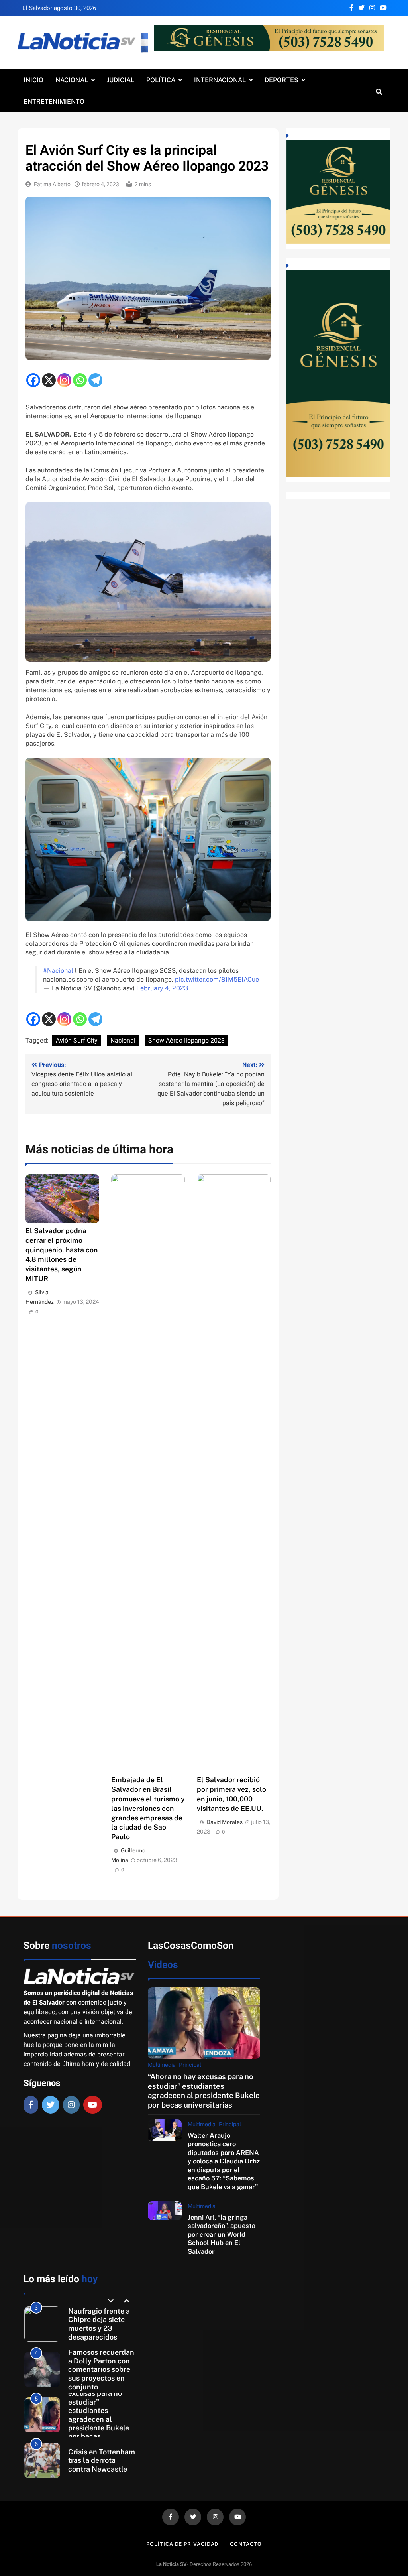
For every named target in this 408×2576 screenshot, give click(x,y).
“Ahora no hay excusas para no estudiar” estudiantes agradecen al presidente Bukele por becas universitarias (204, 2090)
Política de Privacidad (182, 2544)
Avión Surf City (77, 1041)
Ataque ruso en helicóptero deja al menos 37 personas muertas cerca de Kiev (101, 2460)
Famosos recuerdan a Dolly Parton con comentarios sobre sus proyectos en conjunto (101, 2324)
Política (161, 80)
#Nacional (58, 971)
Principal (190, 2065)
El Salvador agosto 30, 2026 (59, 8)
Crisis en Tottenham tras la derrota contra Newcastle (102, 2415)
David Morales (225, 1822)
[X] (49, 380)
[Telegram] (95, 380)
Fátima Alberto (52, 184)
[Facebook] (33, 380)
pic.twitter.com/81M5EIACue (217, 979)
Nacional (72, 80)
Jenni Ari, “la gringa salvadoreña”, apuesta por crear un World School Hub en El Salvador (222, 2234)
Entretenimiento (54, 101)
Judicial (121, 80)
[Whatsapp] (80, 380)
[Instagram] (64, 380)
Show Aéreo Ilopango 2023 (186, 1041)
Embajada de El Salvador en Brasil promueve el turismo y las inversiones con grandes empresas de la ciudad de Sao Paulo (148, 1808)
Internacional (220, 80)
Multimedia (162, 2065)
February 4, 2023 (162, 988)
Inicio (33, 80)
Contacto (246, 2544)
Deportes (281, 80)
